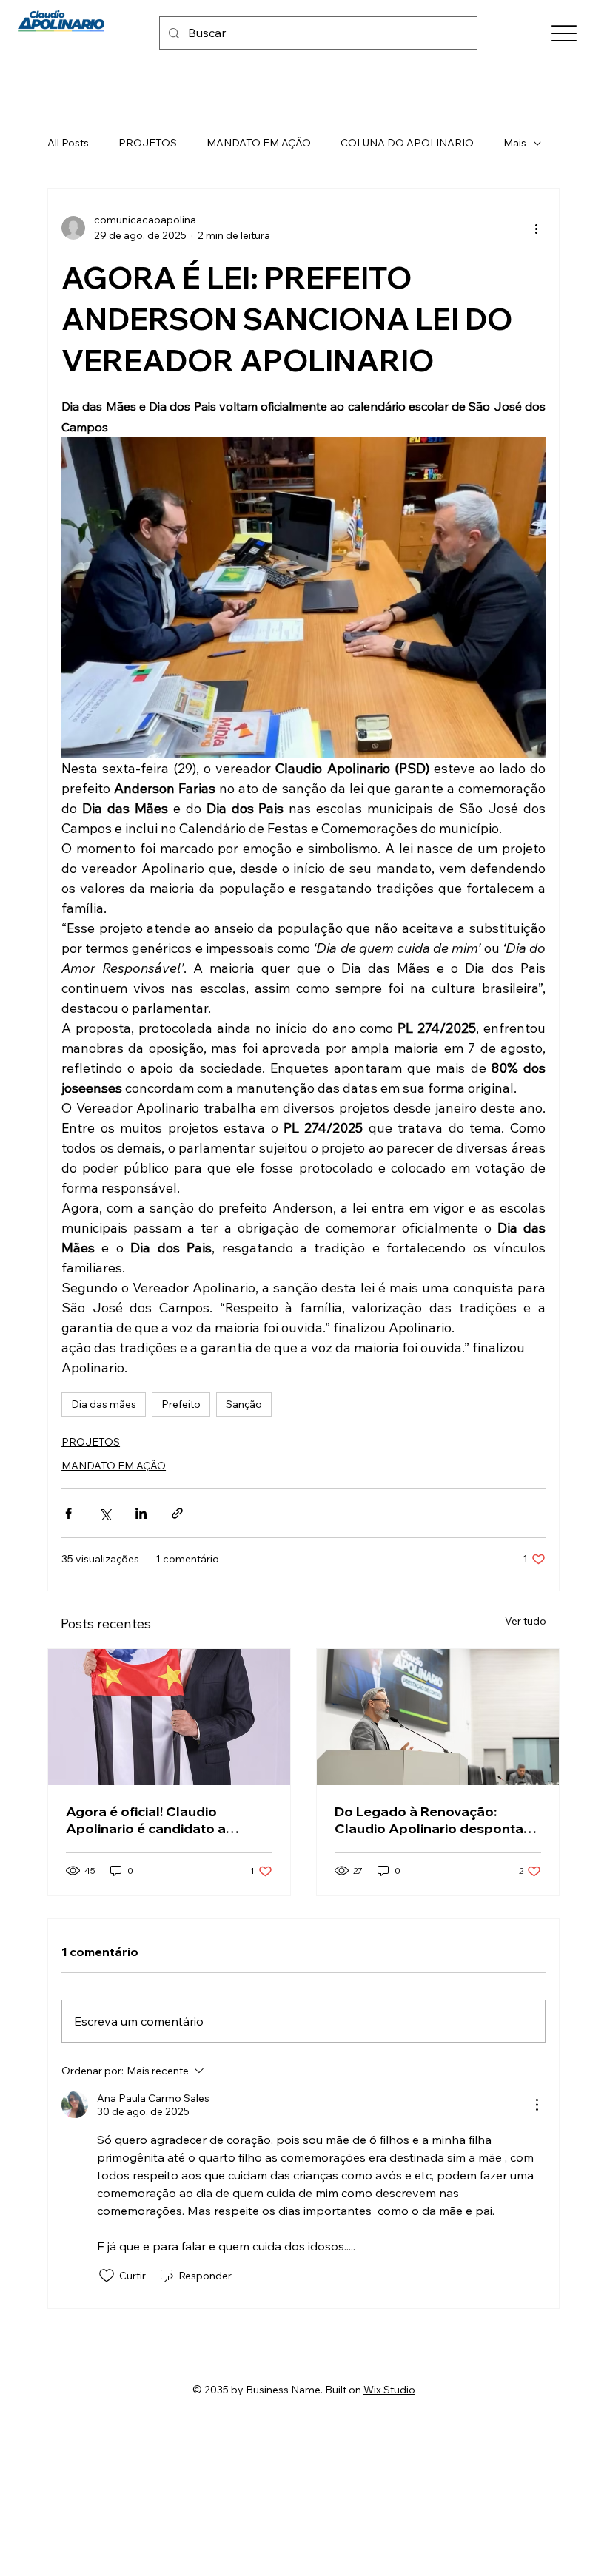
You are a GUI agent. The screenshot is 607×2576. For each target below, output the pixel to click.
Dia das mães (104, 1404)
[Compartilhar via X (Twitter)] (105, 1513)
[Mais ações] (537, 228)
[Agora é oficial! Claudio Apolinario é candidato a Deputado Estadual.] (169, 1717)
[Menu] (564, 34)
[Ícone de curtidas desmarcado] (107, 2276)
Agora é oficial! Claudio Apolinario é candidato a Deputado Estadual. (146, 1820)
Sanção (244, 1404)
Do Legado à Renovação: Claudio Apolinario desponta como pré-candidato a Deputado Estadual (429, 1820)
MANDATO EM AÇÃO (259, 143)
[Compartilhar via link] (177, 1513)
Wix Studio (389, 2390)
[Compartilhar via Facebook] (68, 1513)
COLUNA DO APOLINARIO (407, 143)
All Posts (68, 143)
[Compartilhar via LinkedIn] (141, 1513)
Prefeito (181, 1404)
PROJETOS (148, 143)
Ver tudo (526, 1621)
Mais (515, 143)
